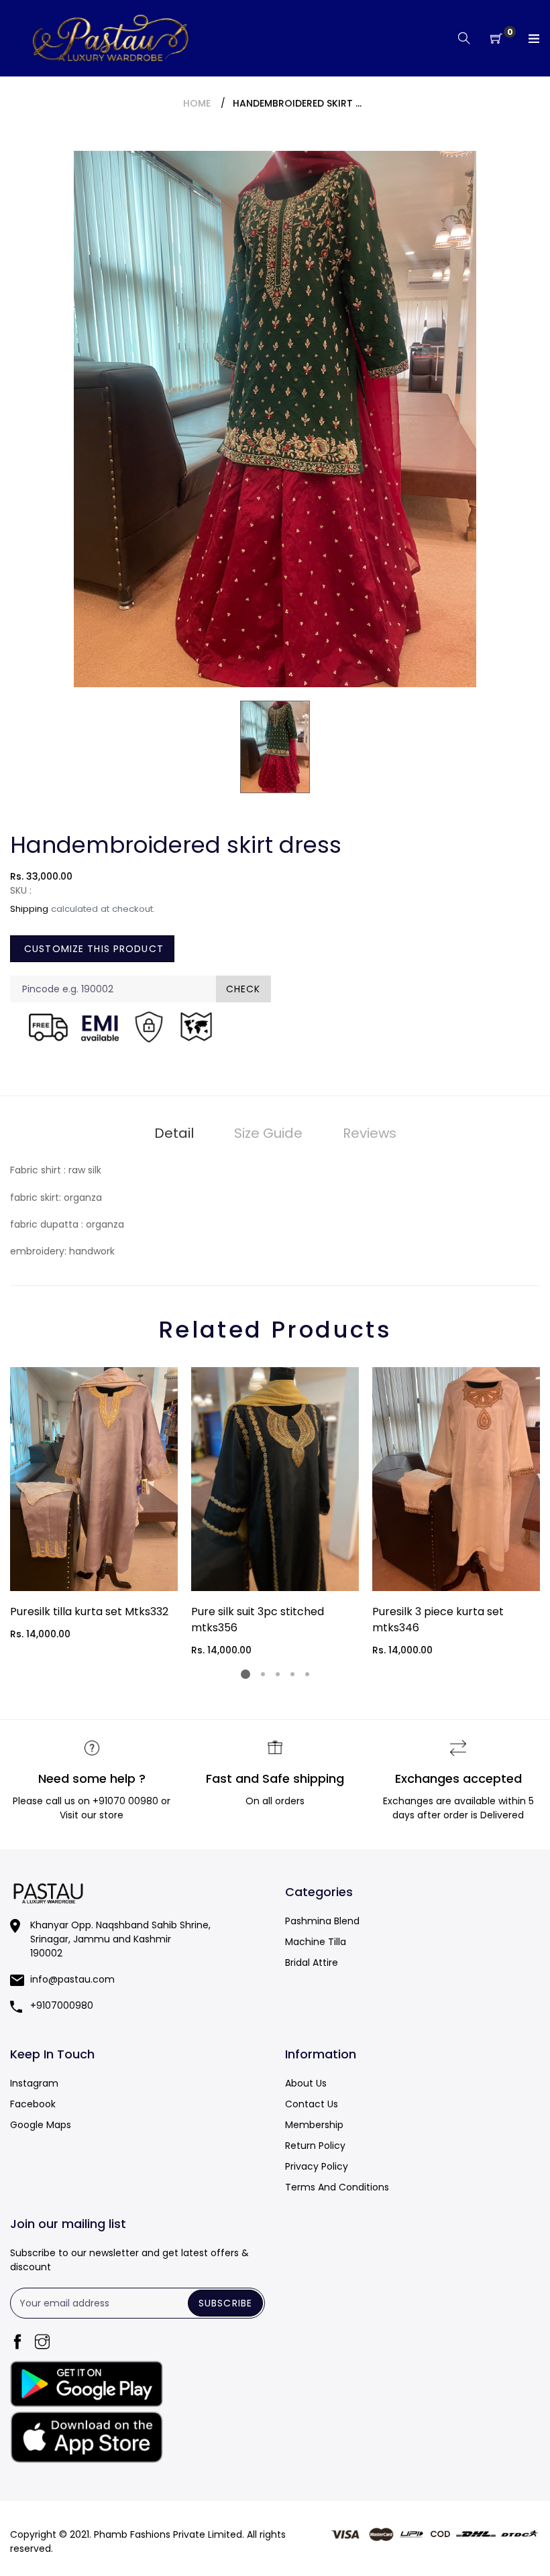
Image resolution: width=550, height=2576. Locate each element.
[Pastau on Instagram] (42, 2343)
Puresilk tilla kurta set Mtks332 (89, 1612)
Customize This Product (92, 949)
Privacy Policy (317, 2166)
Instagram (34, 2083)
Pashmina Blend (322, 1921)
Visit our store (92, 1815)
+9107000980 (62, 2005)
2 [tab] (263, 1674)
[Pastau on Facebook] (17, 2343)
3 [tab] (278, 1674)
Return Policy (315, 2146)
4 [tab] (292, 1674)
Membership (314, 2125)
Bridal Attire (312, 1963)
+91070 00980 (125, 1801)
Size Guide (268, 1133)
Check (243, 989)
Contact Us (312, 2104)
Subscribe (225, 2303)
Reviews (370, 1133)
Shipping (29, 909)
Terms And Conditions (337, 2187)
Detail (174, 1133)
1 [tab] (245, 1674)
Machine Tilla (316, 1942)
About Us (306, 2083)
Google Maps (41, 2125)
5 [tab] (307, 1674)
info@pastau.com (72, 1979)
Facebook (33, 2104)
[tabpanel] (94, 1504)
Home (197, 103)
